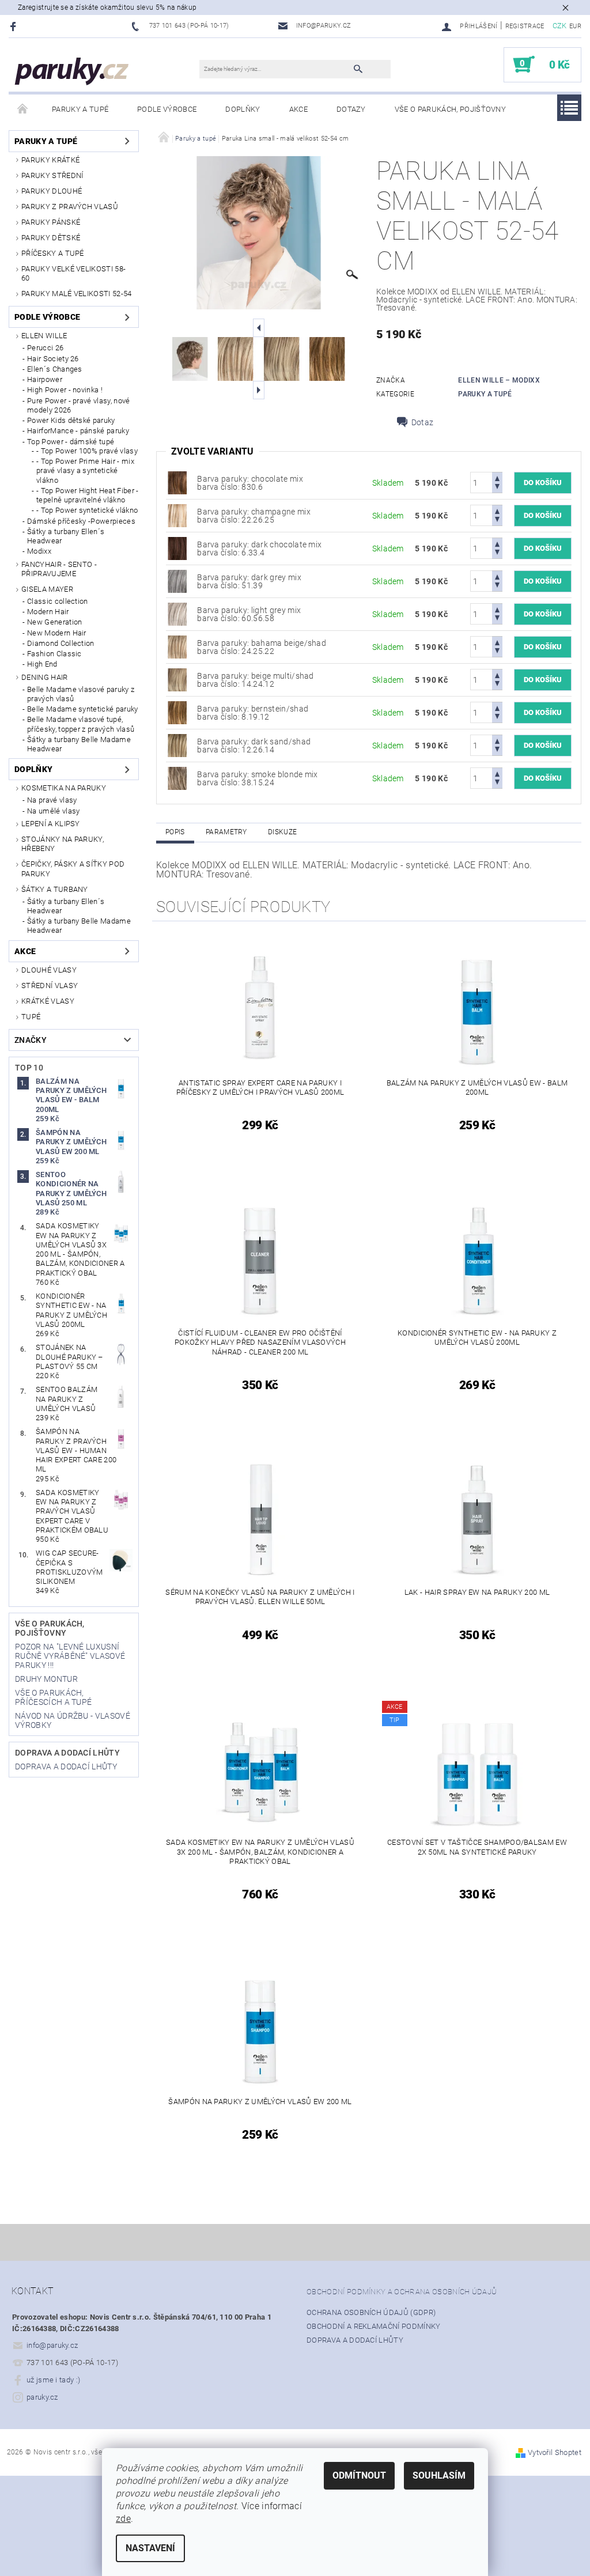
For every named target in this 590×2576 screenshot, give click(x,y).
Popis (175, 832)
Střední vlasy (50, 986)
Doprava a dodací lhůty (67, 1753)
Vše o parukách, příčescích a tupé (53, 1697)
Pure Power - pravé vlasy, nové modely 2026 (79, 405)
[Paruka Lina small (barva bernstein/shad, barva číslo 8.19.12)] (177, 712)
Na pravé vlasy (52, 800)
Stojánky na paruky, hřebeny (63, 844)
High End (42, 664)
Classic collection (58, 601)
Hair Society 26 (53, 359)
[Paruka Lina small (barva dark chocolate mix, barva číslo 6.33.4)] (177, 548)
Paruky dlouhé (52, 191)
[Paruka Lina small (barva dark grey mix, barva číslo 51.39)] (177, 581)
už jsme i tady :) (53, 2380)
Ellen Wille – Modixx (499, 380)
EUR (575, 26)
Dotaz (423, 422)
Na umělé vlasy (53, 811)
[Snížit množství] (497, 488)
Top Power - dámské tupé (71, 442)
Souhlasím (439, 2475)
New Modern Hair (57, 633)
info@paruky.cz (52, 2345)
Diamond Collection (61, 643)
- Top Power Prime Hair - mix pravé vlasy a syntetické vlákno (85, 471)
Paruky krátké (50, 160)
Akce (298, 109)
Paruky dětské (51, 238)
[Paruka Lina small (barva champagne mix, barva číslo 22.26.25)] (177, 515)
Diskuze (282, 832)
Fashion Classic (54, 654)
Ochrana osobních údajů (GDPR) (371, 2312)
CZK (560, 26)
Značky (31, 1040)
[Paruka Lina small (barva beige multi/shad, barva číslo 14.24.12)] (177, 679)
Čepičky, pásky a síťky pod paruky (73, 869)
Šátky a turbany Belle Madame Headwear (79, 744)
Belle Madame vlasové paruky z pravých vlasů (81, 694)
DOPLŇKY (243, 109)
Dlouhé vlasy (49, 970)
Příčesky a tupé (53, 253)
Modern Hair (48, 612)
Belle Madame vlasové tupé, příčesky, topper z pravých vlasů (81, 724)
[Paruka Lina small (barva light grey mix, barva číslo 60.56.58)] (177, 614)
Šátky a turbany (55, 889)
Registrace (525, 26)
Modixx (39, 551)
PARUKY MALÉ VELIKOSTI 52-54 (77, 294)
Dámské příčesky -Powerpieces (81, 521)
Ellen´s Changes (55, 369)
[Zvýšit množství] (497, 477)
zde (123, 2519)
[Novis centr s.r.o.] (72, 71)
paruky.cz (42, 2397)
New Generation (54, 622)
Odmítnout (359, 2475)
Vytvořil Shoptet (555, 2452)
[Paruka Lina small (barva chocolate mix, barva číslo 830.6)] (177, 482)
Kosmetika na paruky (64, 788)
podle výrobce (167, 109)
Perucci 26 (45, 348)
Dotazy (351, 109)
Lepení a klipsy (51, 824)
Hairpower (45, 379)
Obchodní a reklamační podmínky (374, 2326)
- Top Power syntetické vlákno (87, 510)
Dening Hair (45, 677)
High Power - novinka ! (65, 390)
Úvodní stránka (23, 109)
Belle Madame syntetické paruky (83, 709)
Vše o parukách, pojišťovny (450, 109)
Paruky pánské (51, 222)
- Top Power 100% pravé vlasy (87, 451)
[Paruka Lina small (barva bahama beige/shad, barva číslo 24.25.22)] (177, 646)
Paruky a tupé (80, 109)
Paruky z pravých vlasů (70, 207)
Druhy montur (46, 1679)
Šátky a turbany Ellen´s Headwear (66, 536)
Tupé (31, 1017)
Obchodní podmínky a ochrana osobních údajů (402, 2292)
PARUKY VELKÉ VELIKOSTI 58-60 (73, 273)
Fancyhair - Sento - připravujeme (59, 569)
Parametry (226, 832)
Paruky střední (52, 175)
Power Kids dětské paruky (71, 420)
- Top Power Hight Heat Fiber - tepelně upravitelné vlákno (88, 495)
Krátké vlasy (48, 1001)
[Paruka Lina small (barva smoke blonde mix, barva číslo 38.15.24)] (177, 778)
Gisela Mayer (47, 589)
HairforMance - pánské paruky (78, 431)
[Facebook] (15, 26)
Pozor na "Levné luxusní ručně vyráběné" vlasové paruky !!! (70, 1656)
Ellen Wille (44, 336)
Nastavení (150, 2548)
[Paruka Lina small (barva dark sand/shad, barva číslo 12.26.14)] (177, 745)
